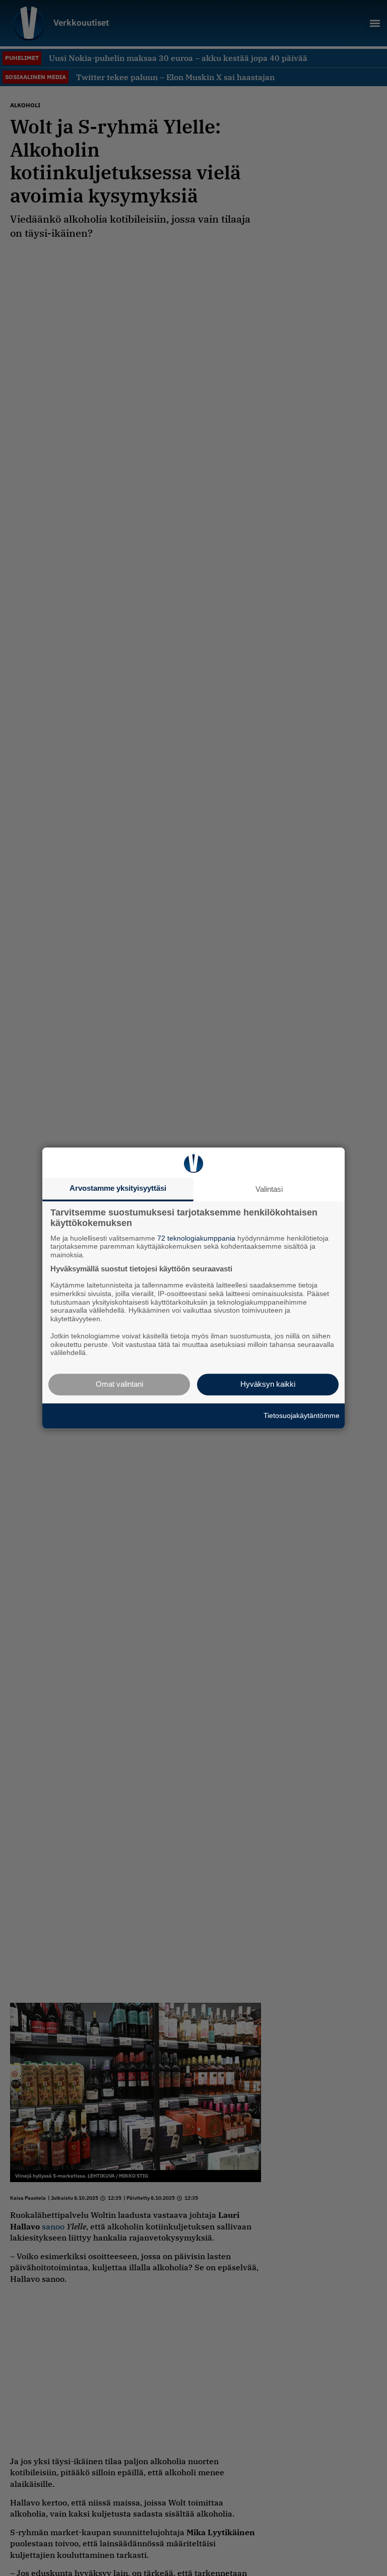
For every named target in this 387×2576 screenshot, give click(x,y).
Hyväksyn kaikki (268, 1384)
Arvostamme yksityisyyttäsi (118, 1188)
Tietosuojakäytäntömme (302, 1415)
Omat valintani (119, 1384)
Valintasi (269, 1189)
